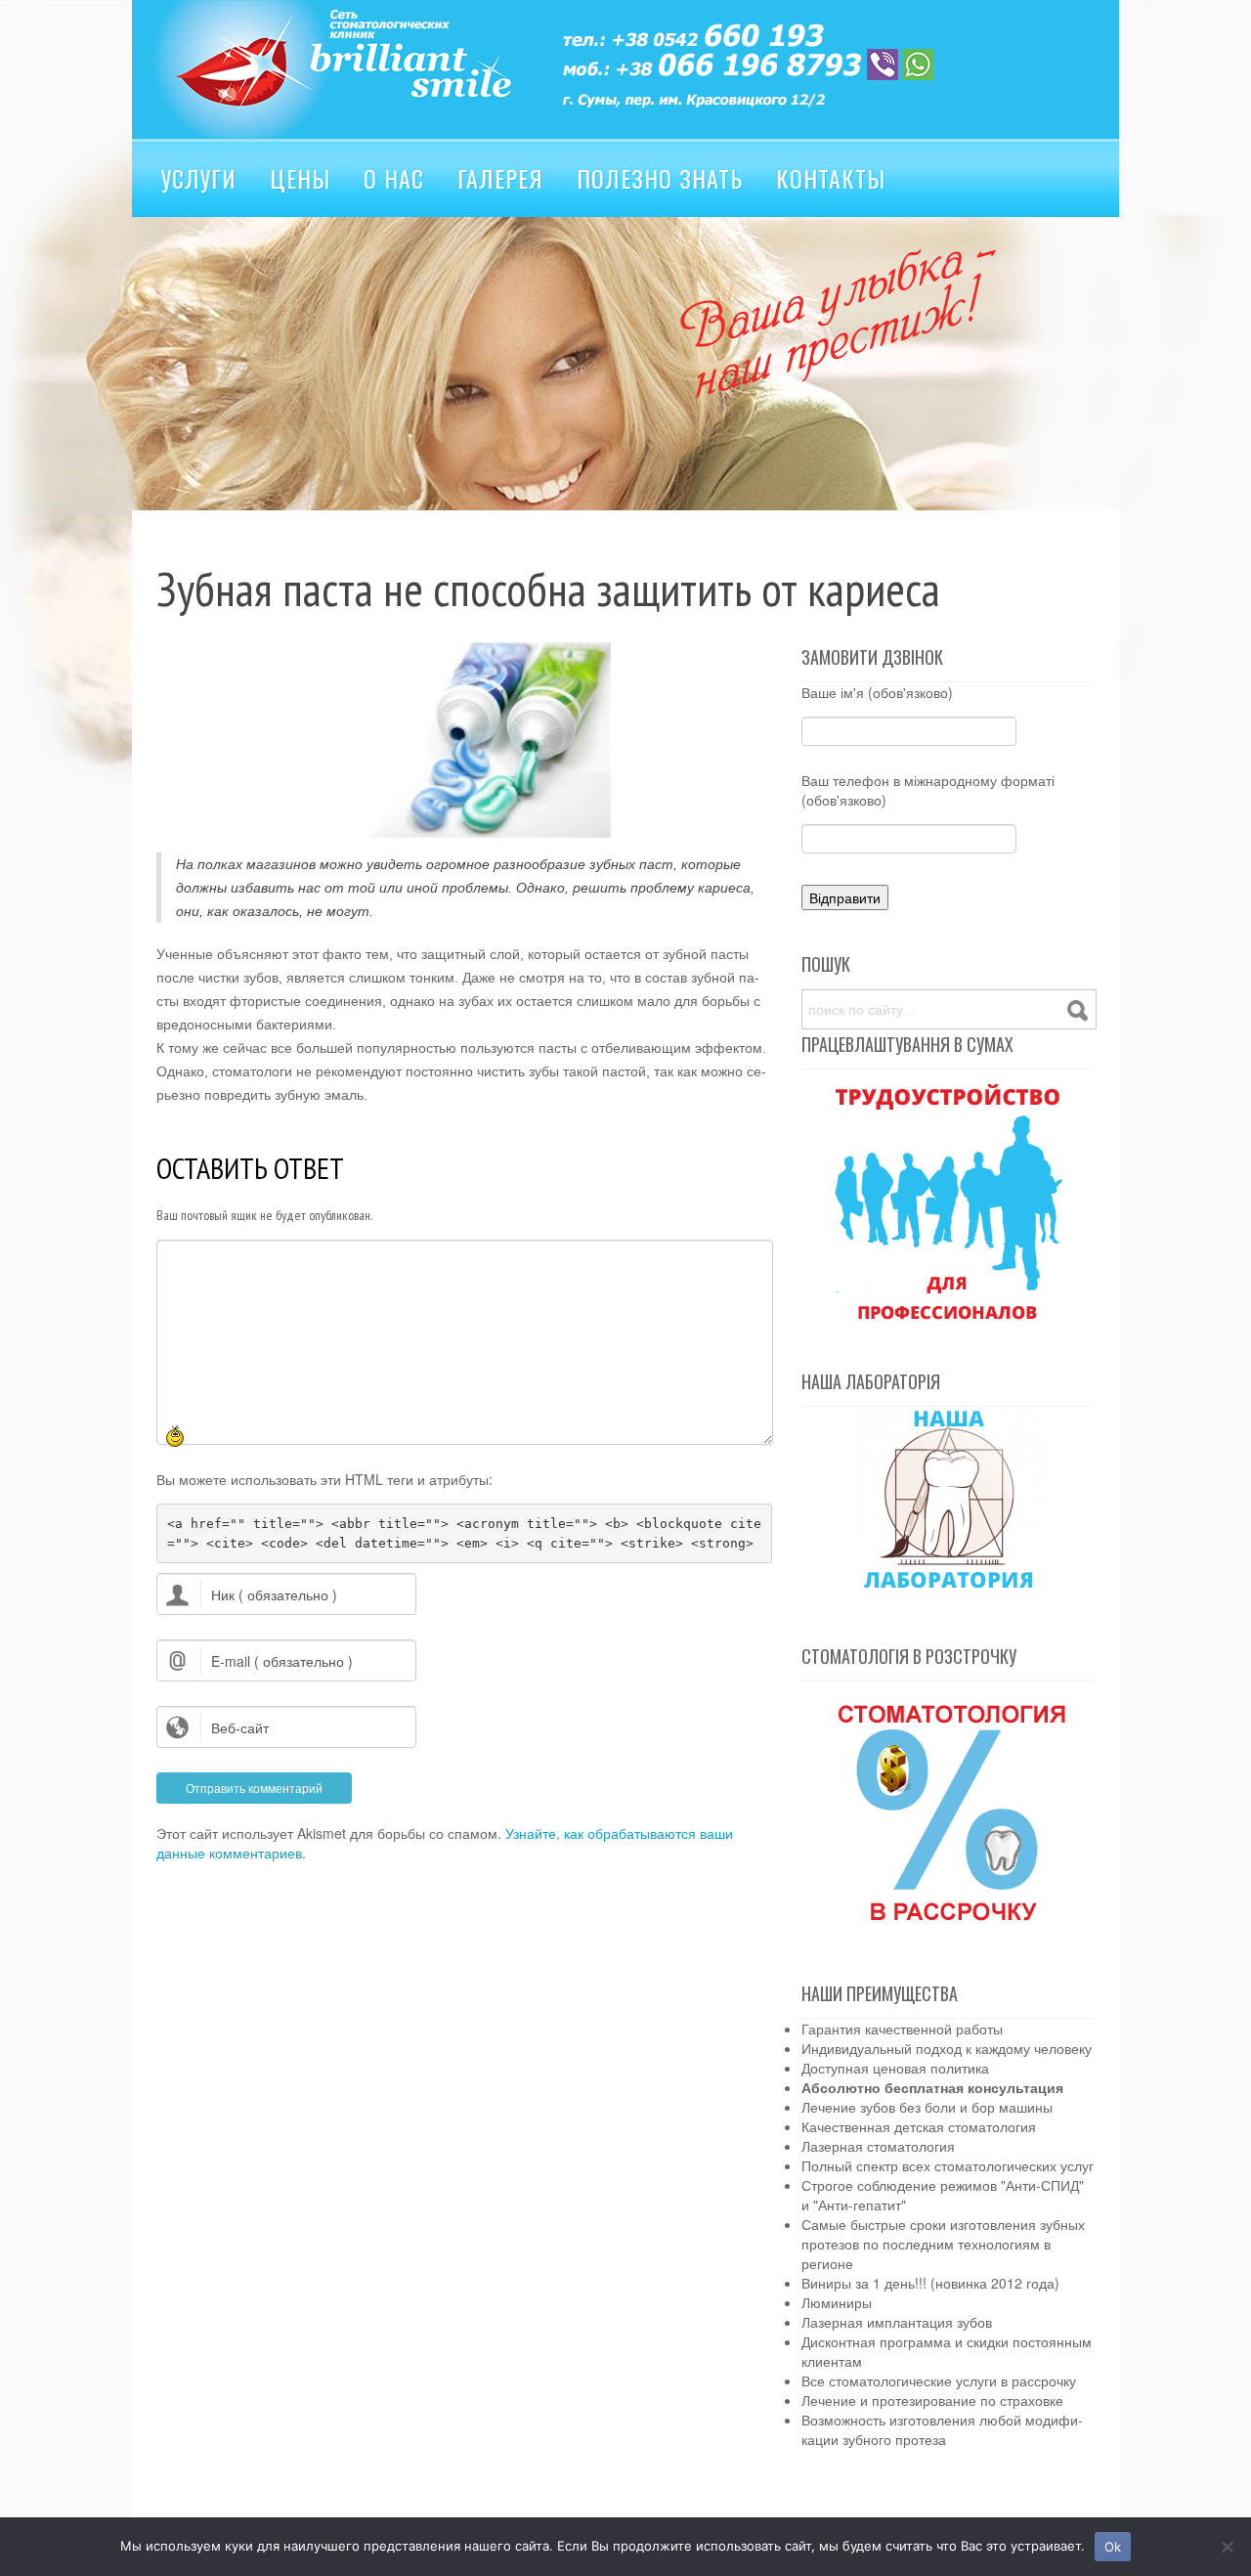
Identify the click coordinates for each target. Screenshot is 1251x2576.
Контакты (831, 178)
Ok (1113, 2547)
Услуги (199, 178)
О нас (394, 178)
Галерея (500, 178)
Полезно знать (660, 178)
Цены (300, 178)
